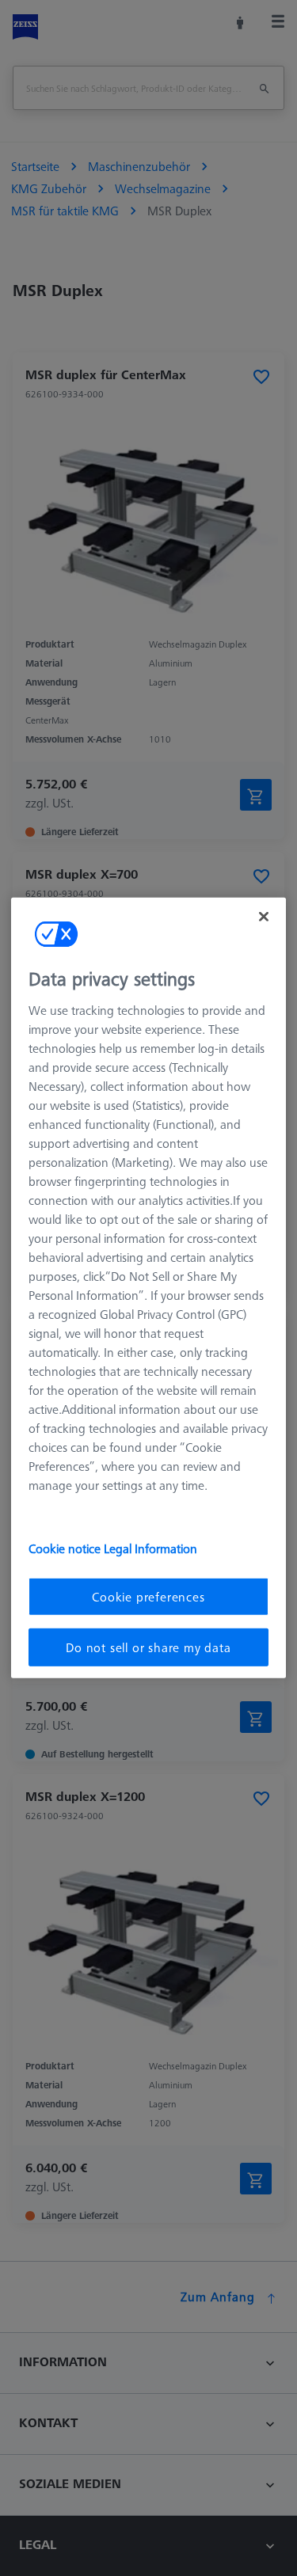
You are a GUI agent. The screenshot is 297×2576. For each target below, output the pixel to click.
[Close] (264, 917)
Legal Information (150, 1548)
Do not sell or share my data (148, 1647)
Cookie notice (66, 1548)
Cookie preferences (148, 1596)
